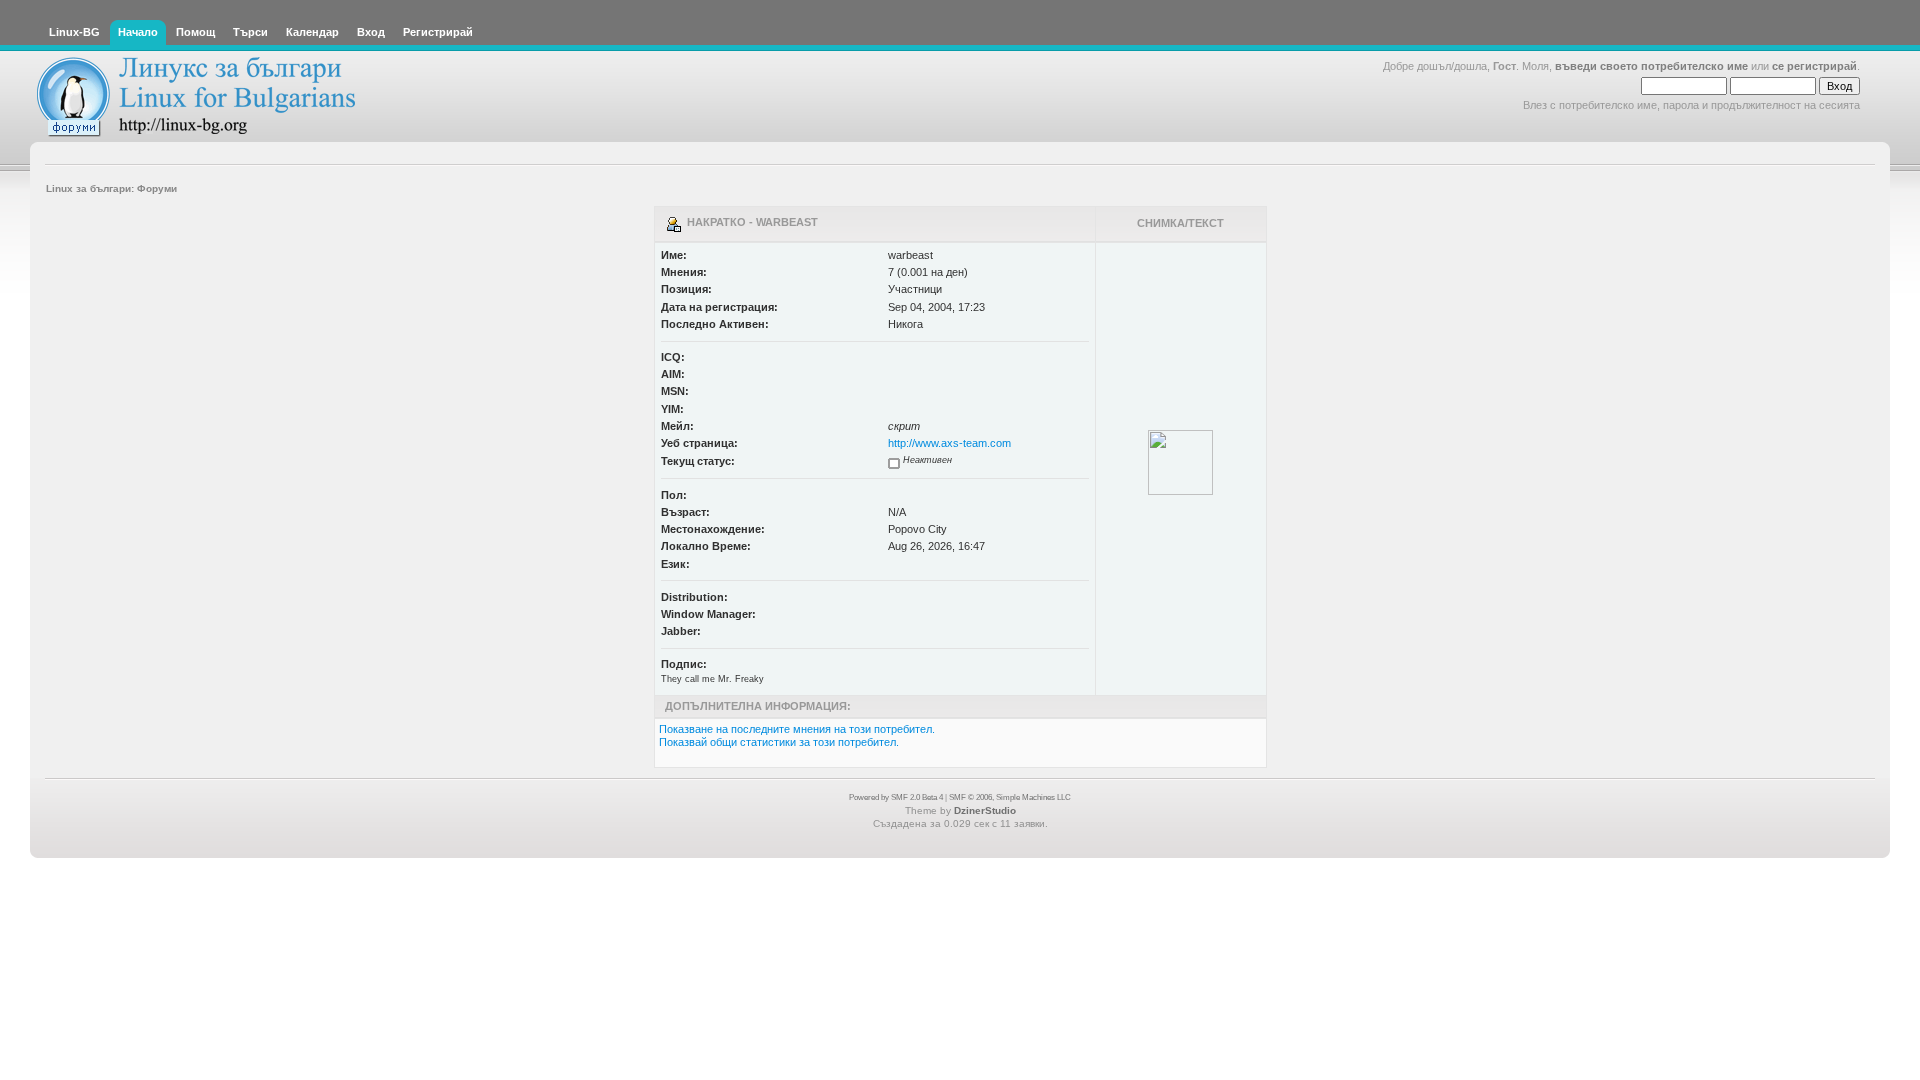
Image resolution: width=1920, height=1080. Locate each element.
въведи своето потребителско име (1651, 66)
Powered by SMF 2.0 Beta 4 (896, 797)
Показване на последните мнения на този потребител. (797, 729)
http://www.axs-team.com (949, 443)
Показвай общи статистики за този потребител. (779, 742)
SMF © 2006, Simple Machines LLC (1010, 797)
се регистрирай (1814, 66)
